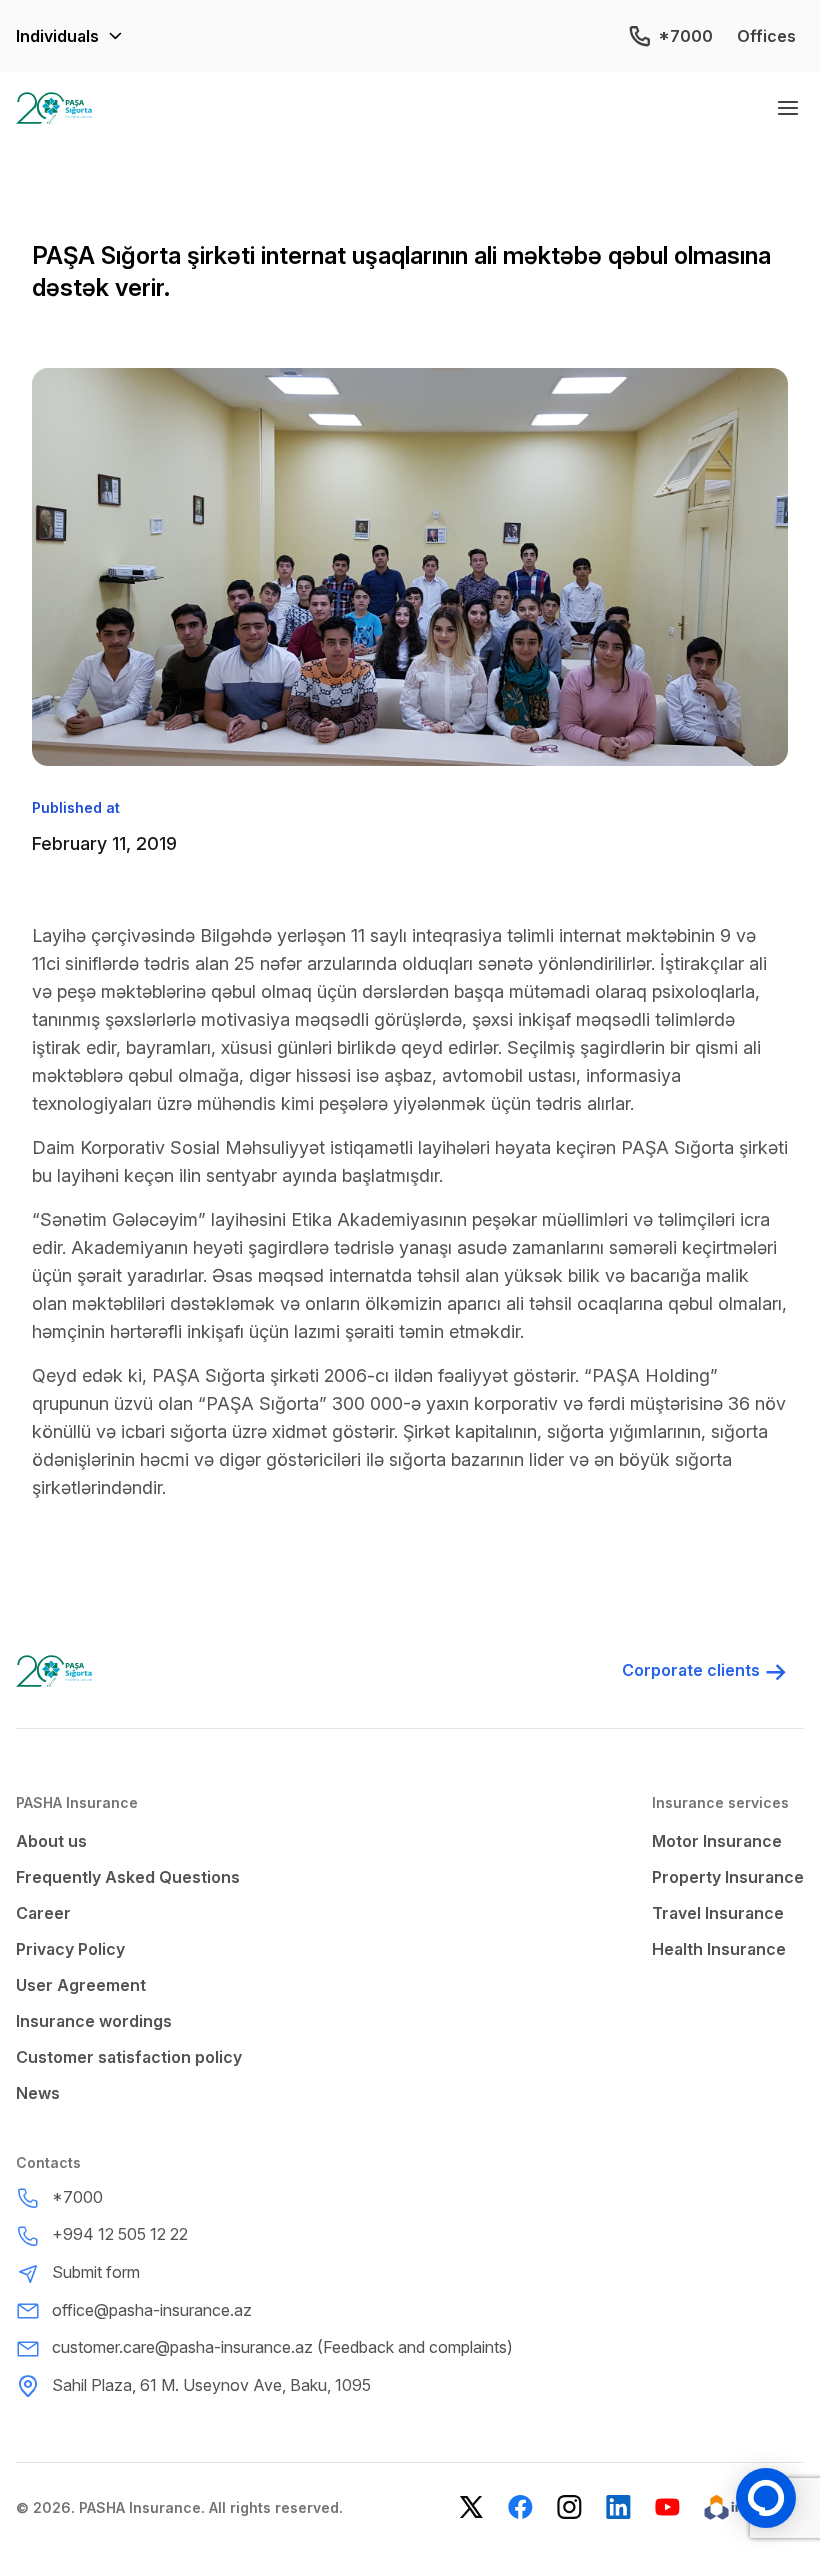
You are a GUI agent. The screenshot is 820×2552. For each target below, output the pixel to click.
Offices (766, 36)
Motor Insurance (717, 1841)
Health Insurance (719, 1949)
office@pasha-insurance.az (152, 2310)
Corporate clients (691, 1670)
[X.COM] (471, 2507)
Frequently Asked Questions (128, 1877)
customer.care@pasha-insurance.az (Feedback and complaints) (282, 2347)
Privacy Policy (70, 1949)
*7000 (685, 36)
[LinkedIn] (618, 2507)
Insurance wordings (94, 2021)
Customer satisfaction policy (129, 2057)
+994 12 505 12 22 (120, 2234)
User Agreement (81, 1985)
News (38, 2093)
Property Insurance (728, 1877)
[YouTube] (667, 2507)
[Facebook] (520, 2507)
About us (51, 1841)
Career (43, 1913)
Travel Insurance (718, 1913)
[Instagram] (569, 2507)
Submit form (96, 2272)
